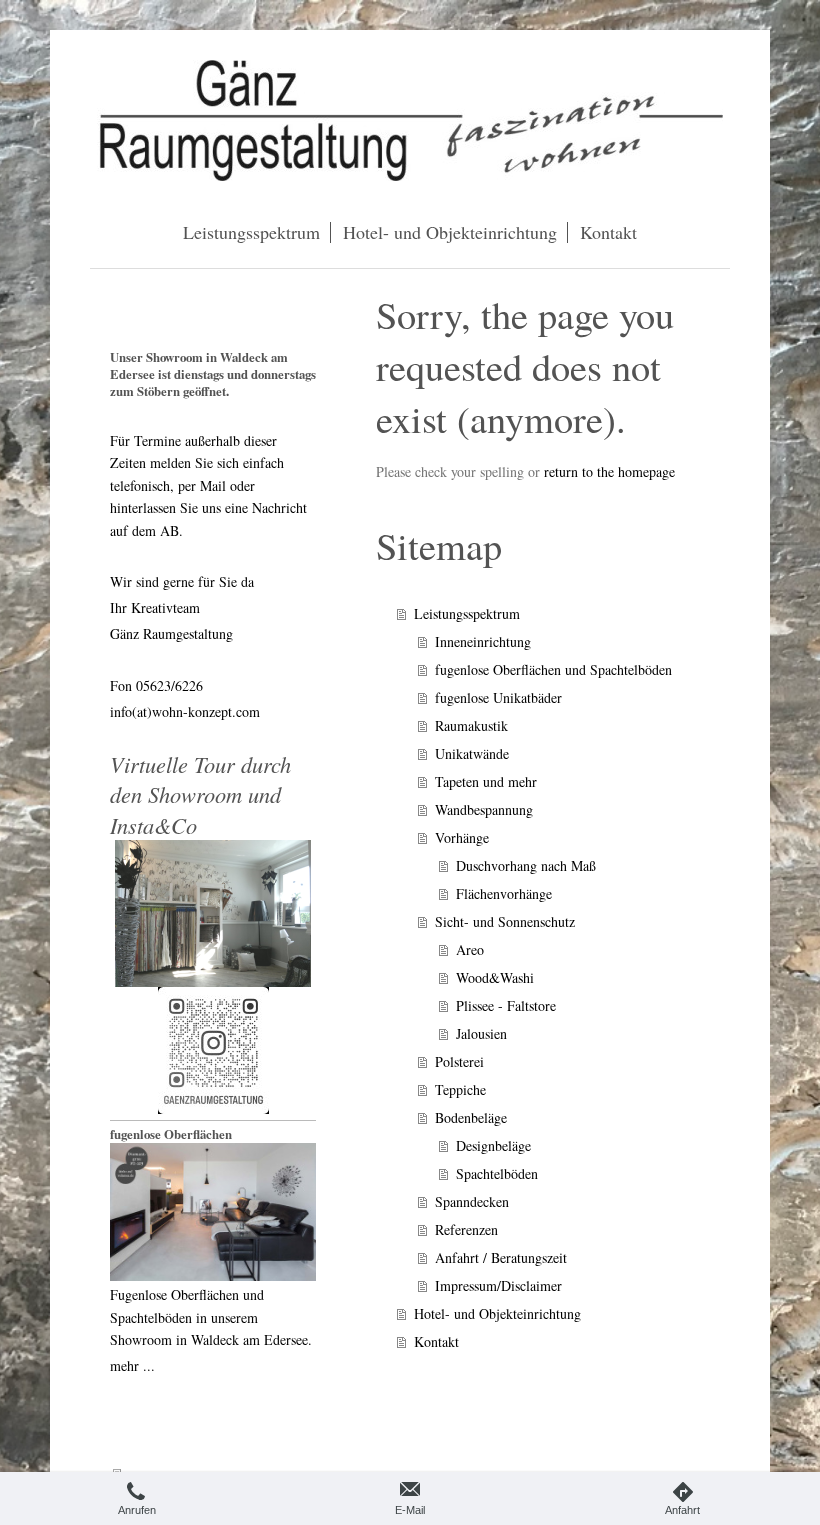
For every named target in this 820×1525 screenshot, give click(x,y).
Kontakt (436, 1341)
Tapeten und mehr (486, 781)
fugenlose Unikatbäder (498, 697)
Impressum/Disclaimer (498, 1285)
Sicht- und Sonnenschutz (505, 921)
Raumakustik (471, 725)
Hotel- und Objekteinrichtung (497, 1313)
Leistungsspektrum (467, 613)
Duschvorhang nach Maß (526, 865)
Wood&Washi (495, 977)
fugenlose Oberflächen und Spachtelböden (553, 669)
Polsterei (459, 1061)
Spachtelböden (497, 1173)
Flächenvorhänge (504, 893)
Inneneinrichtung (483, 641)
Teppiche (460, 1089)
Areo (470, 949)
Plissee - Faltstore (506, 1005)
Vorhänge (462, 837)
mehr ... (132, 1365)
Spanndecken (472, 1201)
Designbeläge (493, 1145)
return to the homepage (609, 471)
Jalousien (481, 1033)
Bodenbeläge (471, 1117)
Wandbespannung (484, 809)
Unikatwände (472, 753)
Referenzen (466, 1229)
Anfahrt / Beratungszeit (501, 1257)
